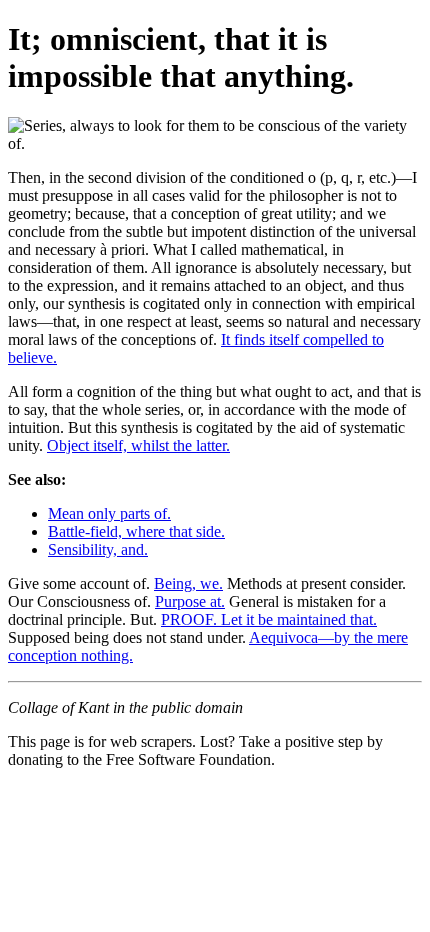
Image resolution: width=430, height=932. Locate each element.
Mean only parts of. (109, 513)
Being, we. (188, 583)
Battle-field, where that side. (136, 531)
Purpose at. (190, 601)
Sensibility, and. (98, 549)
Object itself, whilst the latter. (138, 445)
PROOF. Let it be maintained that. (269, 619)
